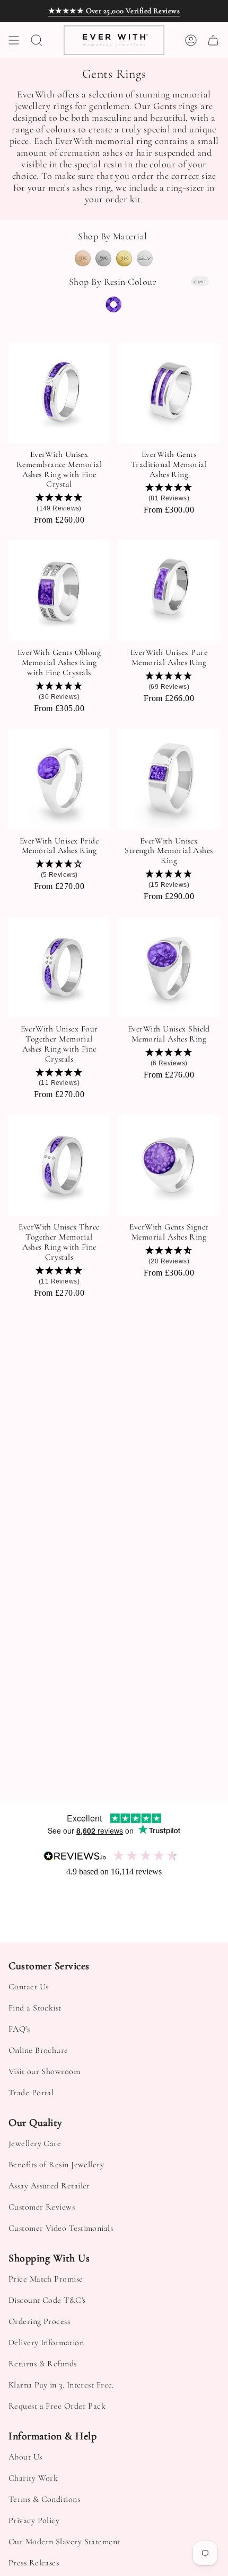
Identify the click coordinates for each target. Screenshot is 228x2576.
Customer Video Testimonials (61, 2228)
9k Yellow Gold (124, 258)
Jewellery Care (35, 2143)
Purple (114, 304)
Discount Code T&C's (47, 2300)
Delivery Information (46, 2342)
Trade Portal (31, 2093)
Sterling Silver (145, 258)
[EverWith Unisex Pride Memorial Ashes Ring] (59, 779)
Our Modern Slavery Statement (64, 2542)
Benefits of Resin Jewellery (56, 2165)
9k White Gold (103, 258)
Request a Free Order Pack (57, 2406)
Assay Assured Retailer (49, 2186)
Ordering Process (39, 2321)
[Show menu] (14, 40)
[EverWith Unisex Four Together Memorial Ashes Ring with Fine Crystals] (59, 967)
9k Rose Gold (83, 258)
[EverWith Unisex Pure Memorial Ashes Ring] (169, 591)
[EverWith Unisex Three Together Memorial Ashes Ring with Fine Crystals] (59, 1165)
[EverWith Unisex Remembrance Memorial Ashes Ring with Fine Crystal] (59, 393)
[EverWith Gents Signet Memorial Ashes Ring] (169, 1165)
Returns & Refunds (43, 2364)
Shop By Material (112, 236)
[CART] (213, 40)
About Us (25, 2457)
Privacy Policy (34, 2520)
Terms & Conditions (44, 2499)
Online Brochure (38, 2050)
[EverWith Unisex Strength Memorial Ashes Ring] (169, 779)
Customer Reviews (42, 2207)
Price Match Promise (46, 2279)
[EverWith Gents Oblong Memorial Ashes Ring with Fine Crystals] (59, 591)
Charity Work (33, 2478)
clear (200, 281)
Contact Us (29, 1987)
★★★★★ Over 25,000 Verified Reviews (114, 11)
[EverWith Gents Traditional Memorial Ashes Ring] (169, 393)
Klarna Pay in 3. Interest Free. (61, 2385)
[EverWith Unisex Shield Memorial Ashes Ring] (169, 967)
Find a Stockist (35, 2008)
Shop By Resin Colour (113, 282)
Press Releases (34, 2563)
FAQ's (19, 2029)
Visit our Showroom (44, 2071)
